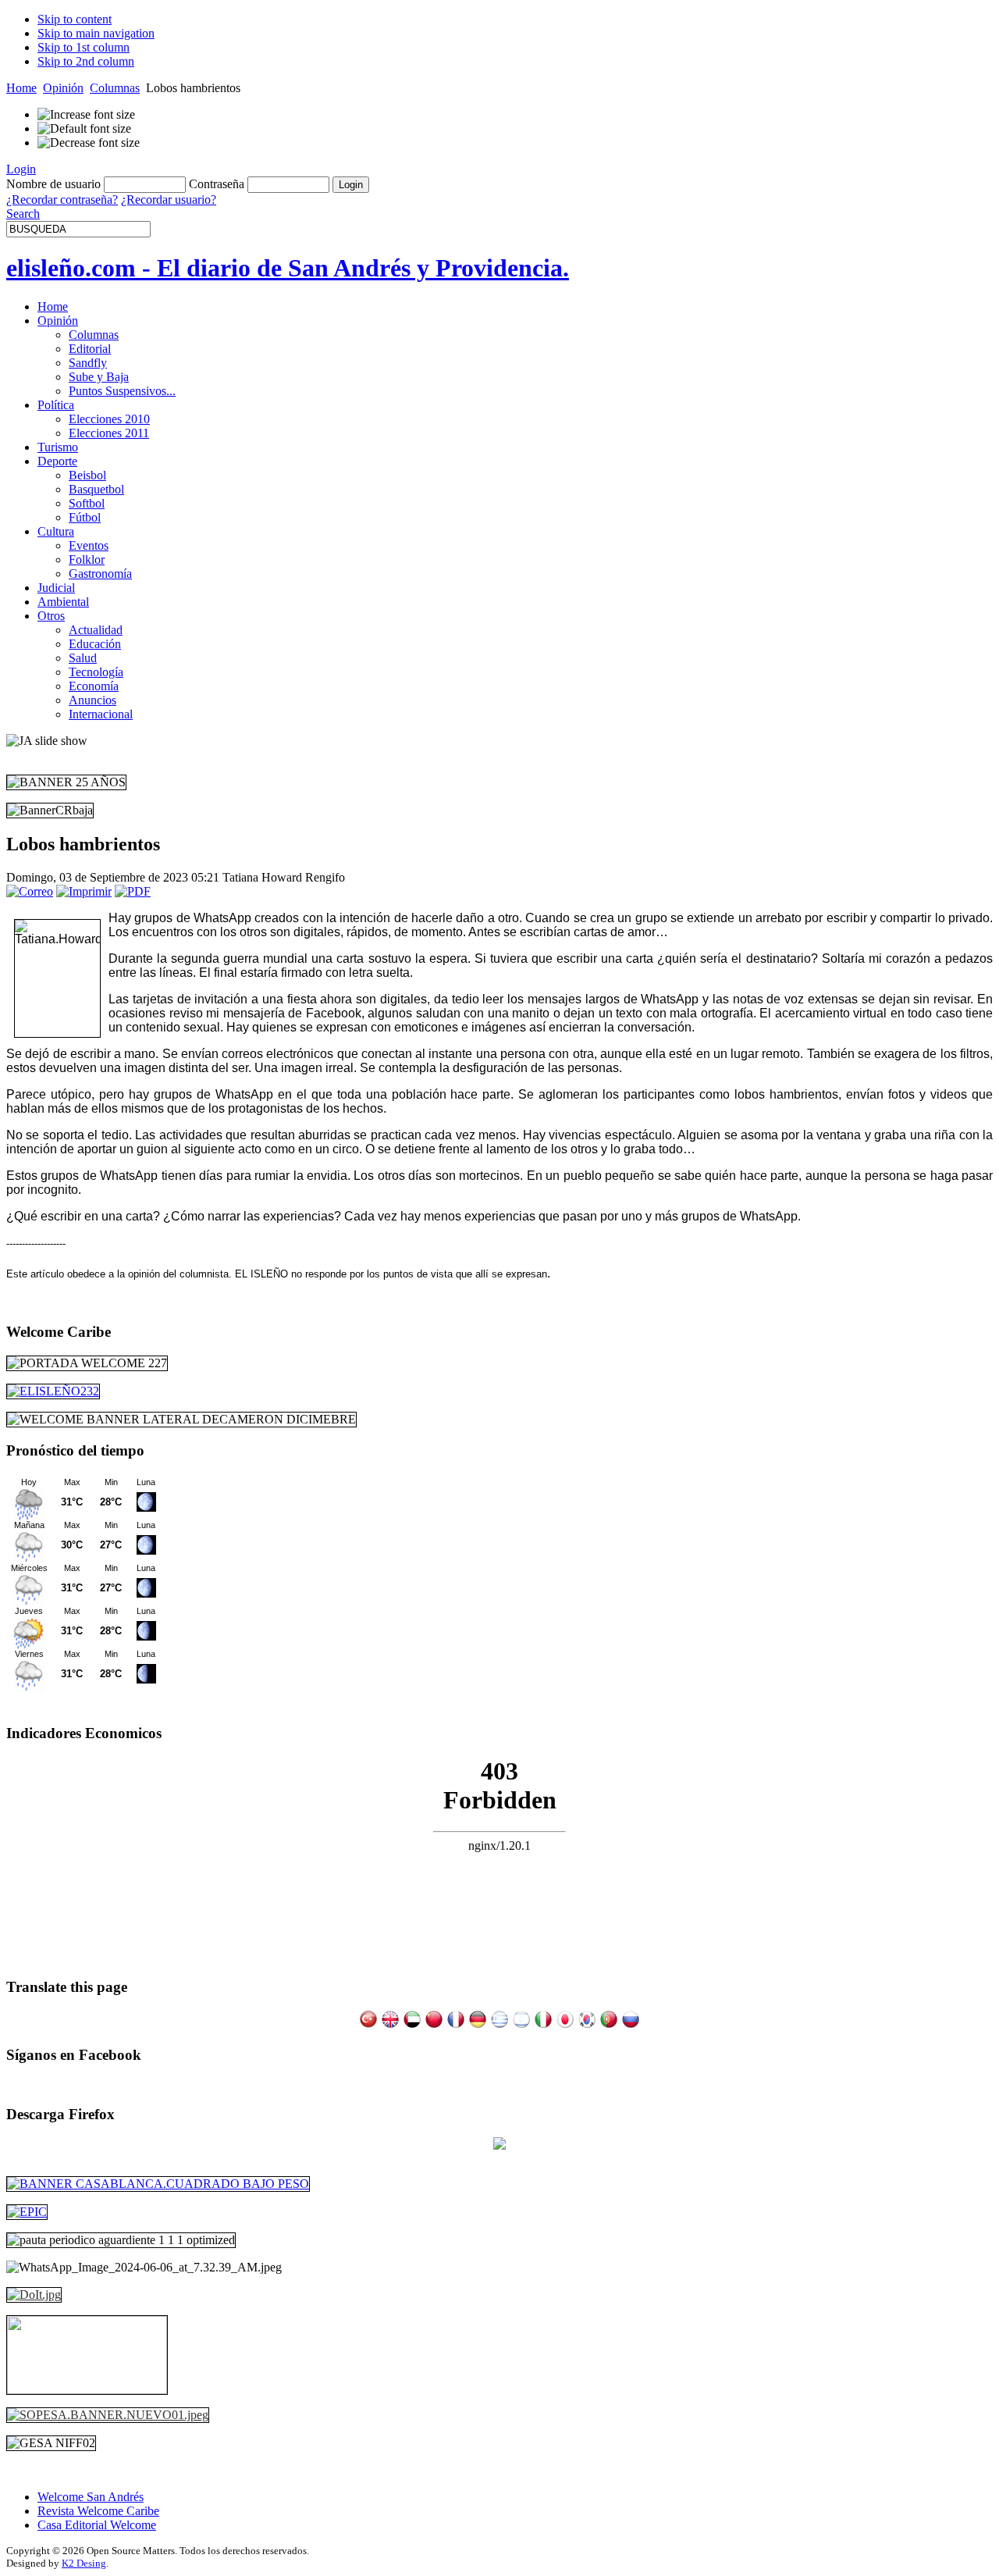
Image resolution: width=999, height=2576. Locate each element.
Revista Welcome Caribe (98, 2511)
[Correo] (30, 891)
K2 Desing (84, 2563)
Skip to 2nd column (86, 61)
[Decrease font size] (89, 143)
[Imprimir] (84, 891)
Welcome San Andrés (91, 2497)
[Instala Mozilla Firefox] (499, 2145)
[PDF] (133, 891)
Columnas (115, 88)
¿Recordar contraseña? (62, 200)
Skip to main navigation (96, 33)
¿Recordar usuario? (169, 200)
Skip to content (75, 19)
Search (23, 214)
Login (21, 169)
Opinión (63, 88)
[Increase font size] (86, 115)
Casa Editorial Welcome (97, 2525)
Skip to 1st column (84, 47)
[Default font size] (84, 129)
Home (21, 88)
